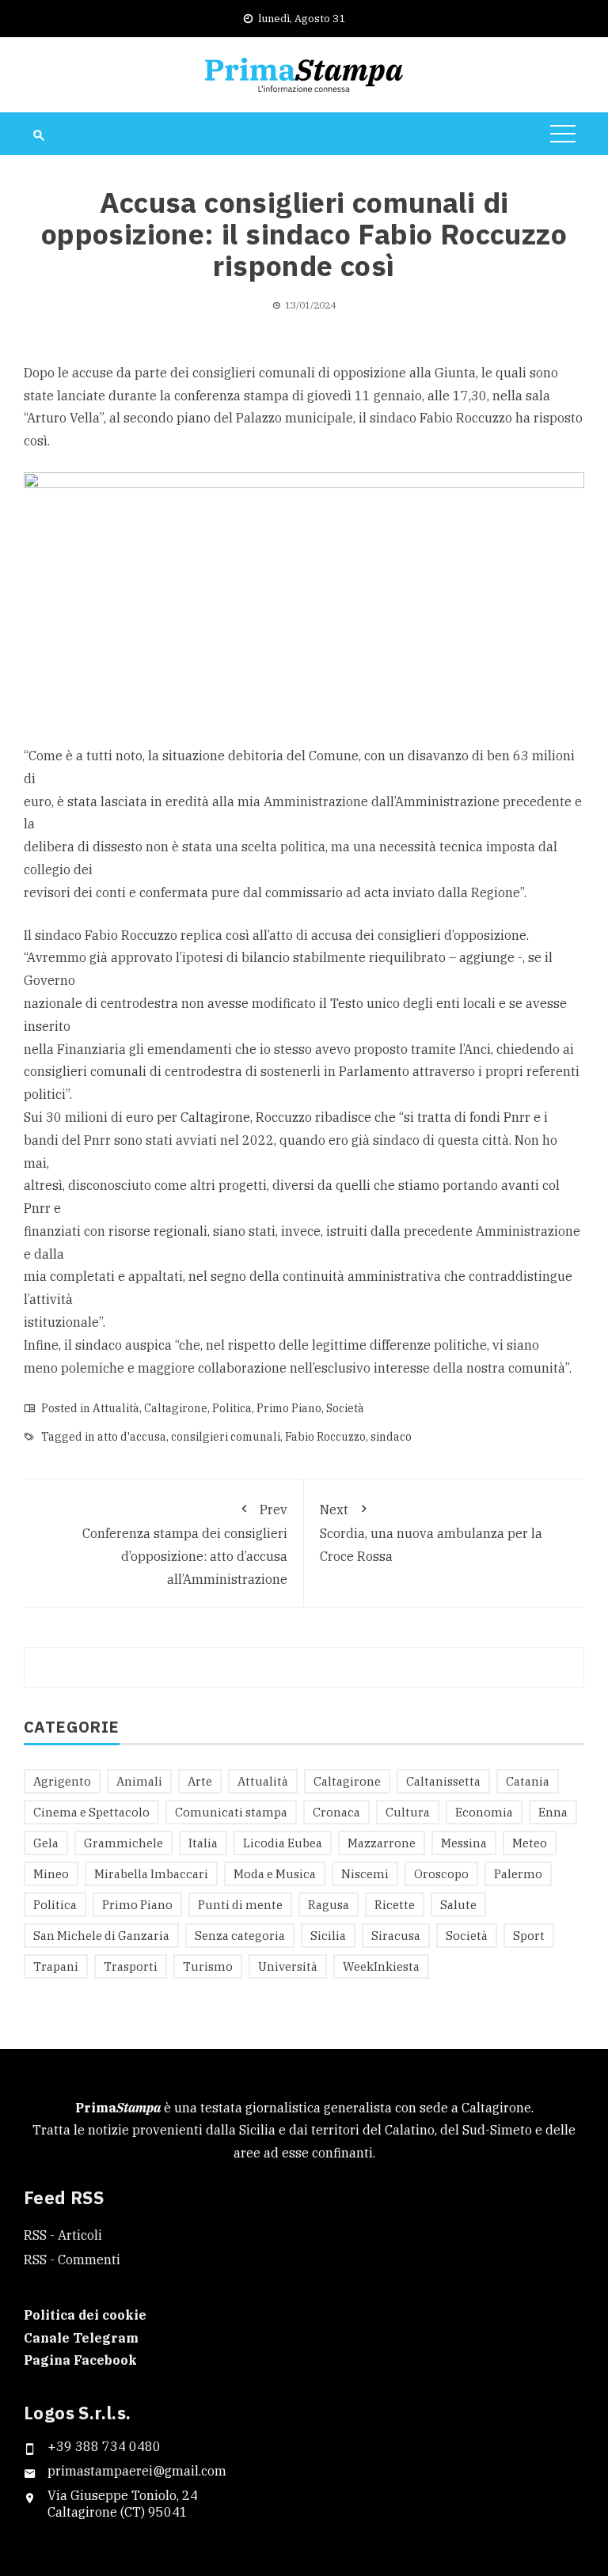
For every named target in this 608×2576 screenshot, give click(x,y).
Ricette (395, 1905)
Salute (458, 1905)
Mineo (51, 1874)
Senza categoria (240, 1936)
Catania (528, 1781)
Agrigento (62, 1781)
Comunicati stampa (231, 1812)
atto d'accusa (132, 1437)
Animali (139, 1781)
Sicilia (328, 1936)
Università (288, 1966)
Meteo (530, 1843)
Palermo (518, 1874)
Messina (464, 1843)
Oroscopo (441, 1874)
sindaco (391, 1437)
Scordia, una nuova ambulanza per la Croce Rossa (431, 1533)
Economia (484, 1812)
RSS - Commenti (72, 2260)
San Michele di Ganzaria (101, 1936)
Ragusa (329, 1905)
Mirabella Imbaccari (151, 1874)
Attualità (116, 1408)
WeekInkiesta (381, 1966)
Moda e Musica (275, 1874)
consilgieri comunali (226, 1437)
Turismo (208, 1966)
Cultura (408, 1812)
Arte (200, 1781)
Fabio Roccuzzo (325, 1437)
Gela (46, 1843)
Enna (553, 1812)
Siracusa (396, 1936)
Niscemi (365, 1874)
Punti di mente (240, 1905)
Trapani (56, 1966)
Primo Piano (289, 1408)
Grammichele (123, 1843)
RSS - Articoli (63, 2235)
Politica (232, 1408)
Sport (529, 1936)
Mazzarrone (382, 1843)
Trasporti (131, 1966)
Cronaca (336, 1812)
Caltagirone (176, 1408)
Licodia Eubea (283, 1843)
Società (345, 1408)
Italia (203, 1843)
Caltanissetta (443, 1781)
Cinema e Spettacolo (91, 1812)
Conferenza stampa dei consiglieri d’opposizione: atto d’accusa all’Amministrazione (185, 1544)
